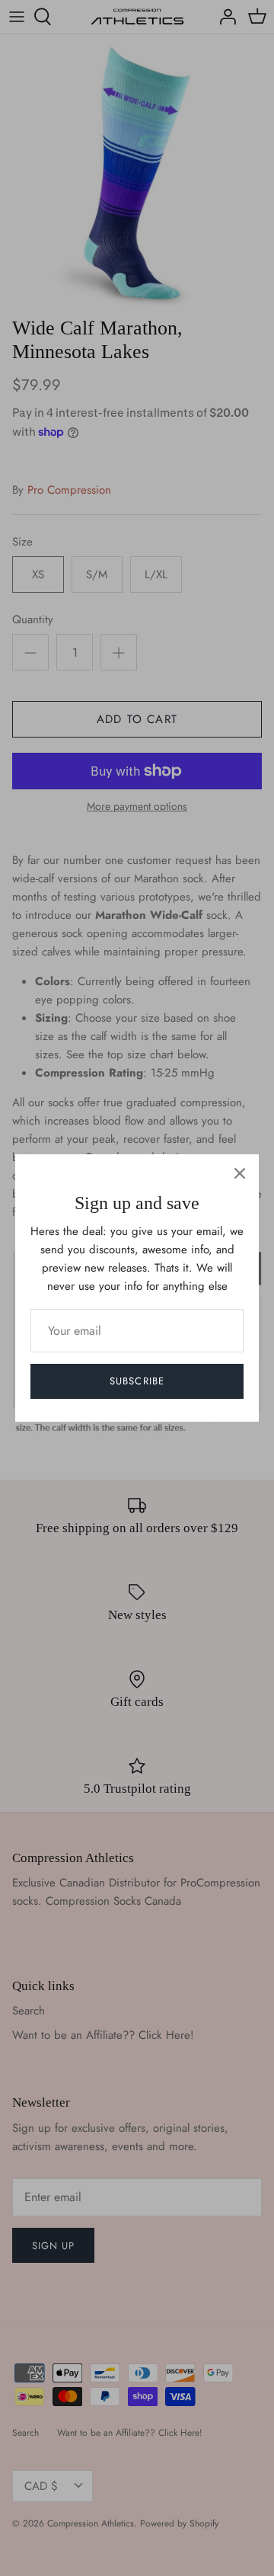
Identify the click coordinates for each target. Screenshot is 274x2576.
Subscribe (137, 1381)
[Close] (240, 1173)
